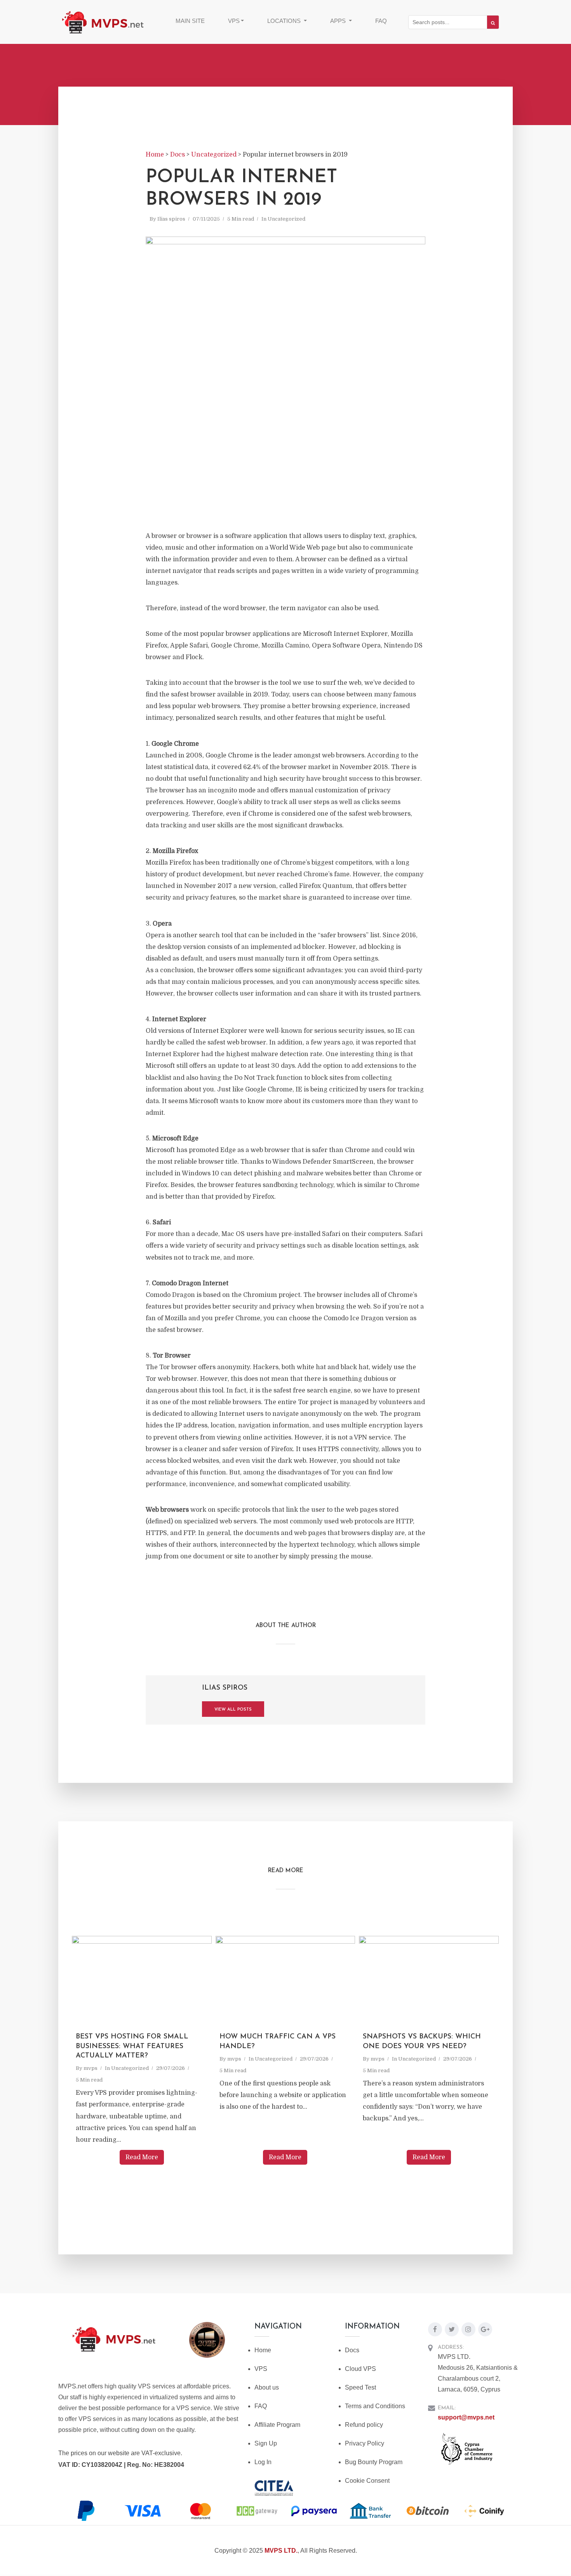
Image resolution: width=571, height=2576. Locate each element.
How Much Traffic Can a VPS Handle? (278, 2042)
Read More (142, 2157)
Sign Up (266, 2443)
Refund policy (364, 2425)
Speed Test (360, 2387)
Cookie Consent (367, 2481)
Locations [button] (285, 21)
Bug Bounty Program (374, 2462)
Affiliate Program (277, 2425)
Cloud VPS (360, 2369)
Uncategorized (286, 219)
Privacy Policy (365, 2443)
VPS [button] (234, 21)
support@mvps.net (466, 2417)
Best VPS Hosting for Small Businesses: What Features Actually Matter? (132, 2046)
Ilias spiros (171, 219)
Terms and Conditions (375, 2406)
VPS (261, 2369)
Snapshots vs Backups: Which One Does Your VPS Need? (422, 2042)
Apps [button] (339, 21)
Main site (190, 21)
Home (263, 2350)
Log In (263, 2462)
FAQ (381, 21)
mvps (91, 2068)
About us (267, 2387)
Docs (352, 2350)
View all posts (233, 1710)
